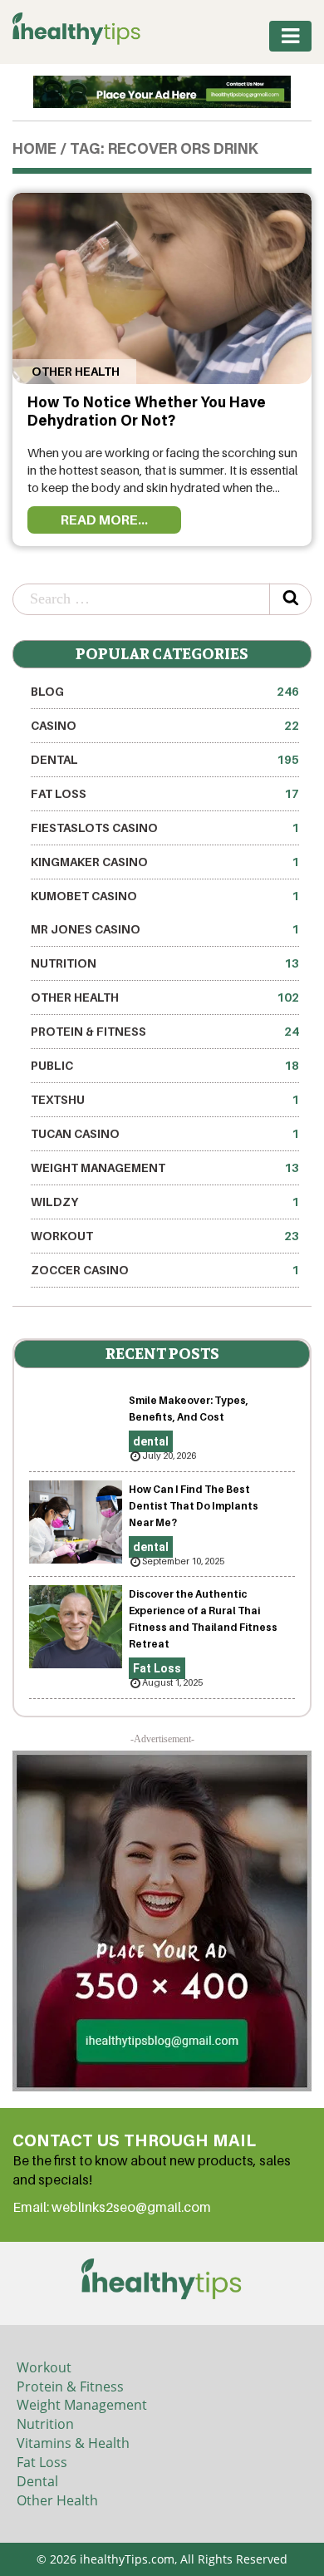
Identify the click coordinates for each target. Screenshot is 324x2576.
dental (165, 759)
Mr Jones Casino (165, 929)
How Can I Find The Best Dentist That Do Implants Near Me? (194, 1506)
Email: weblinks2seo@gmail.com (112, 2207)
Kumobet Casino (165, 896)
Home (34, 150)
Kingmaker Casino (165, 862)
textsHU (165, 1099)
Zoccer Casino (165, 1270)
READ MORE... (104, 520)
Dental (37, 2481)
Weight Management (165, 1167)
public (165, 1065)
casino (165, 725)
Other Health (74, 371)
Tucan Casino (165, 1133)
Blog (165, 691)
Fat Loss (165, 793)
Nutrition (165, 963)
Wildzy (165, 1202)
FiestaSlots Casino (165, 827)
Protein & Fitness (165, 1031)
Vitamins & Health (73, 2443)
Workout (165, 1236)
